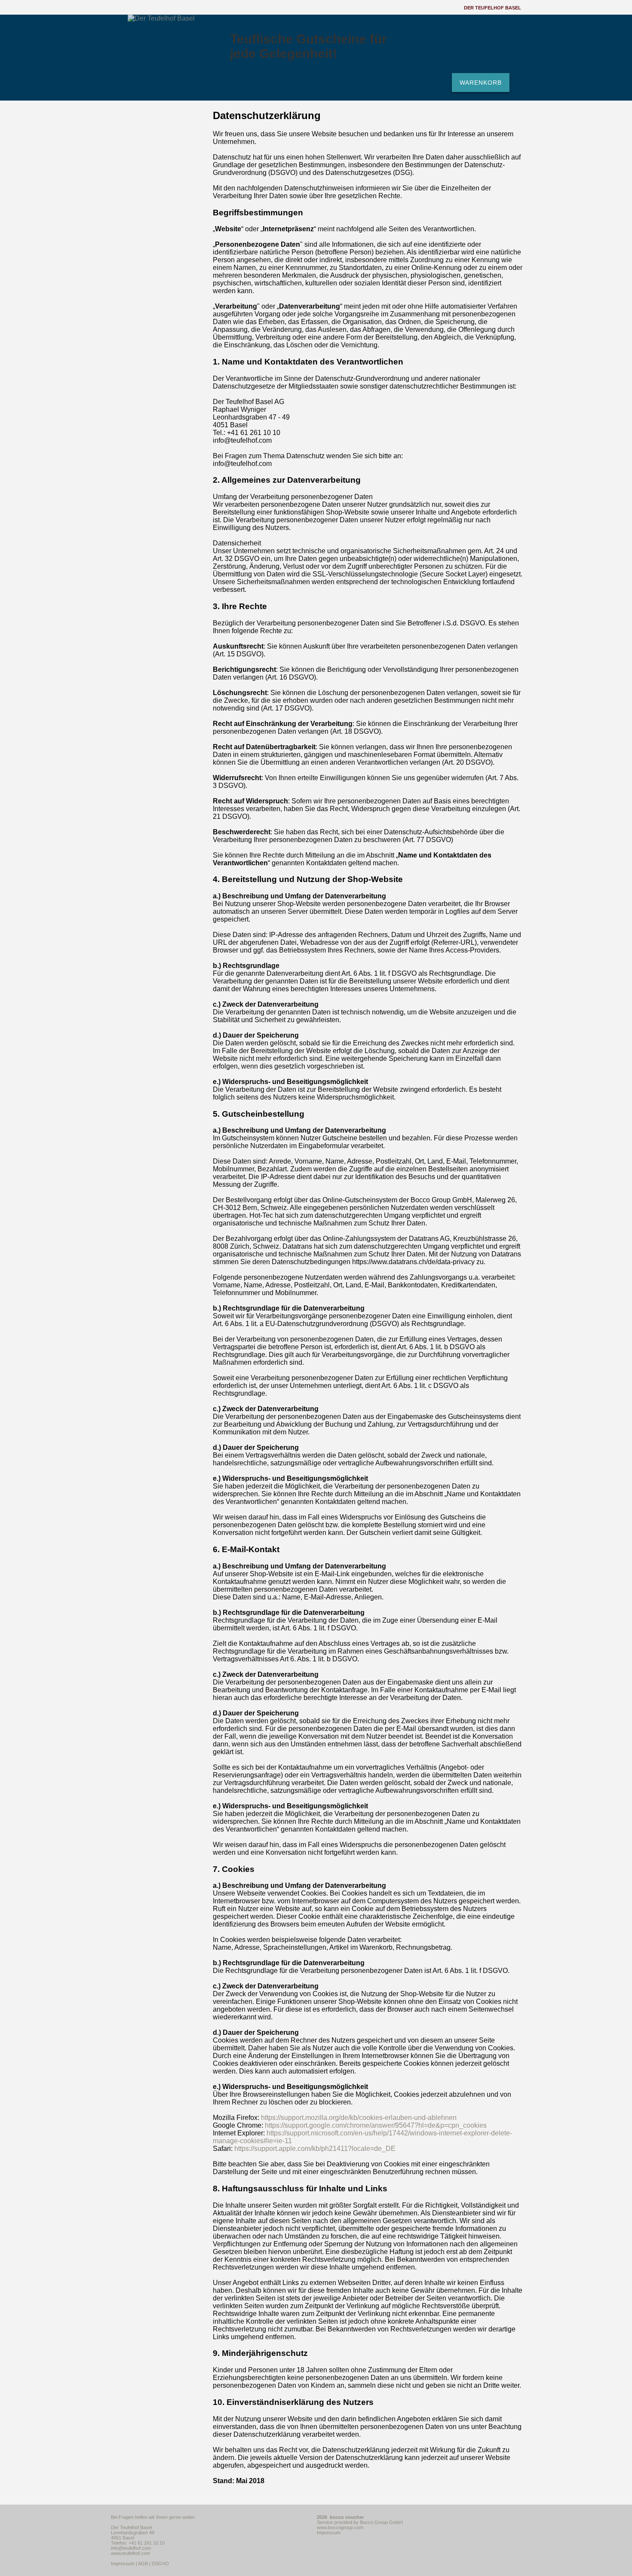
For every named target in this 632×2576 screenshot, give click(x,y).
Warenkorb (481, 83)
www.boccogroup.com (340, 2527)
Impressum (123, 2564)
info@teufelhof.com (131, 2548)
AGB (143, 2564)
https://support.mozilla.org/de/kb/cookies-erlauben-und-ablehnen (359, 2118)
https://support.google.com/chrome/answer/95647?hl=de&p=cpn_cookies (376, 2125)
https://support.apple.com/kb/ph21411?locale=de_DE (315, 2149)
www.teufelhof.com (130, 2553)
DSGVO (160, 2564)
